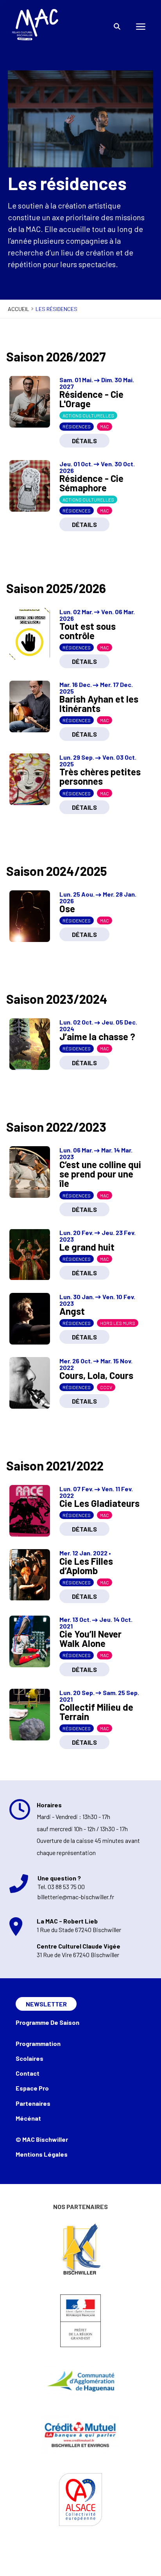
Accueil (19, 309)
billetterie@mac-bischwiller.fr (76, 1897)
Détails (84, 441)
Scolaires (30, 2058)
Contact (28, 2073)
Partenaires (33, 2103)
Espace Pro (32, 2088)
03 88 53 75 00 (66, 1887)
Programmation (38, 2043)
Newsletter (46, 2004)
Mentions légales (42, 2154)
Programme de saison (47, 2022)
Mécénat (28, 2118)
